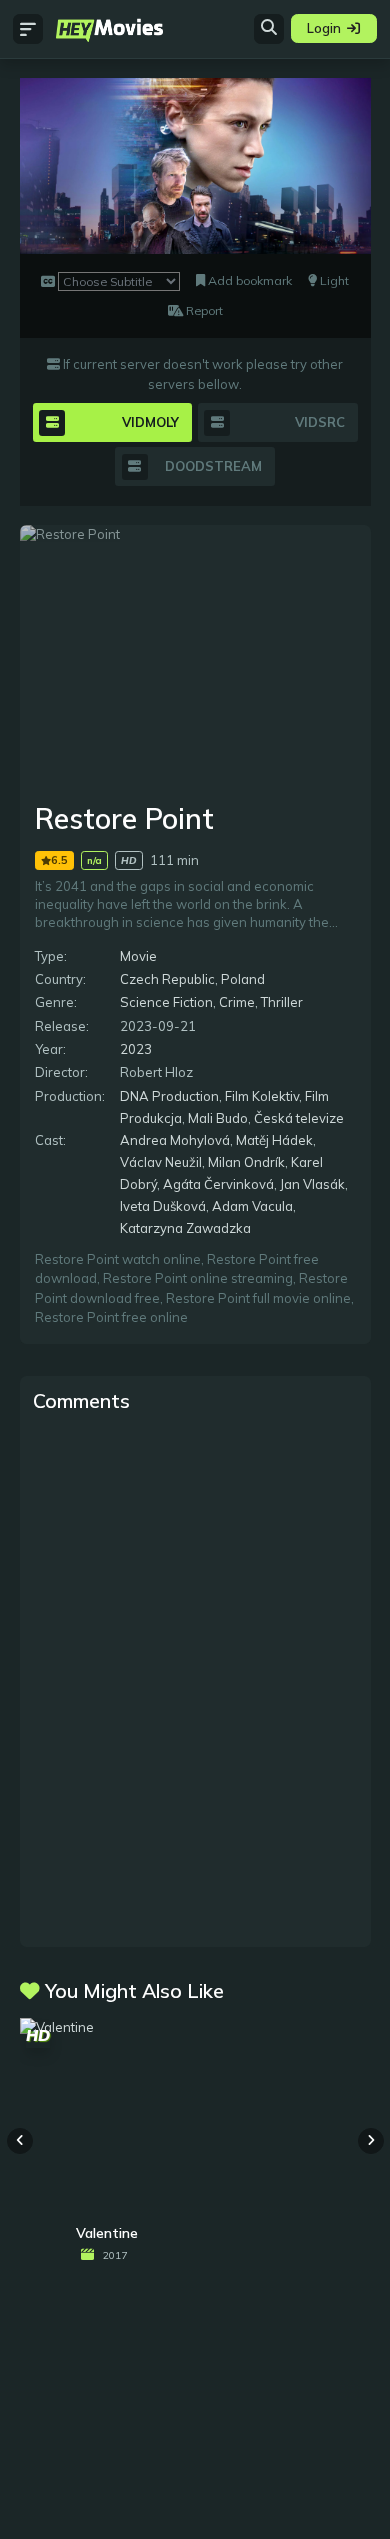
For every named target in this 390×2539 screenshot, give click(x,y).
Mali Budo (218, 1118)
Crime (237, 1002)
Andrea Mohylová (175, 1140)
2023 (136, 1049)
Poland (243, 979)
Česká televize (299, 1118)
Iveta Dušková (163, 1206)
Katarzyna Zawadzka (185, 1228)
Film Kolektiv (262, 1096)
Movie (138, 956)
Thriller (282, 1002)
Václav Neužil (161, 1162)
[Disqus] (195, 1678)
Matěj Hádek (274, 1140)
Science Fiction (166, 1002)
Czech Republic (167, 979)
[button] (371, 2141)
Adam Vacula (252, 1206)
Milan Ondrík (246, 1162)
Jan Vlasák (312, 1184)
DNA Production (169, 1096)
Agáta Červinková (218, 1184)
